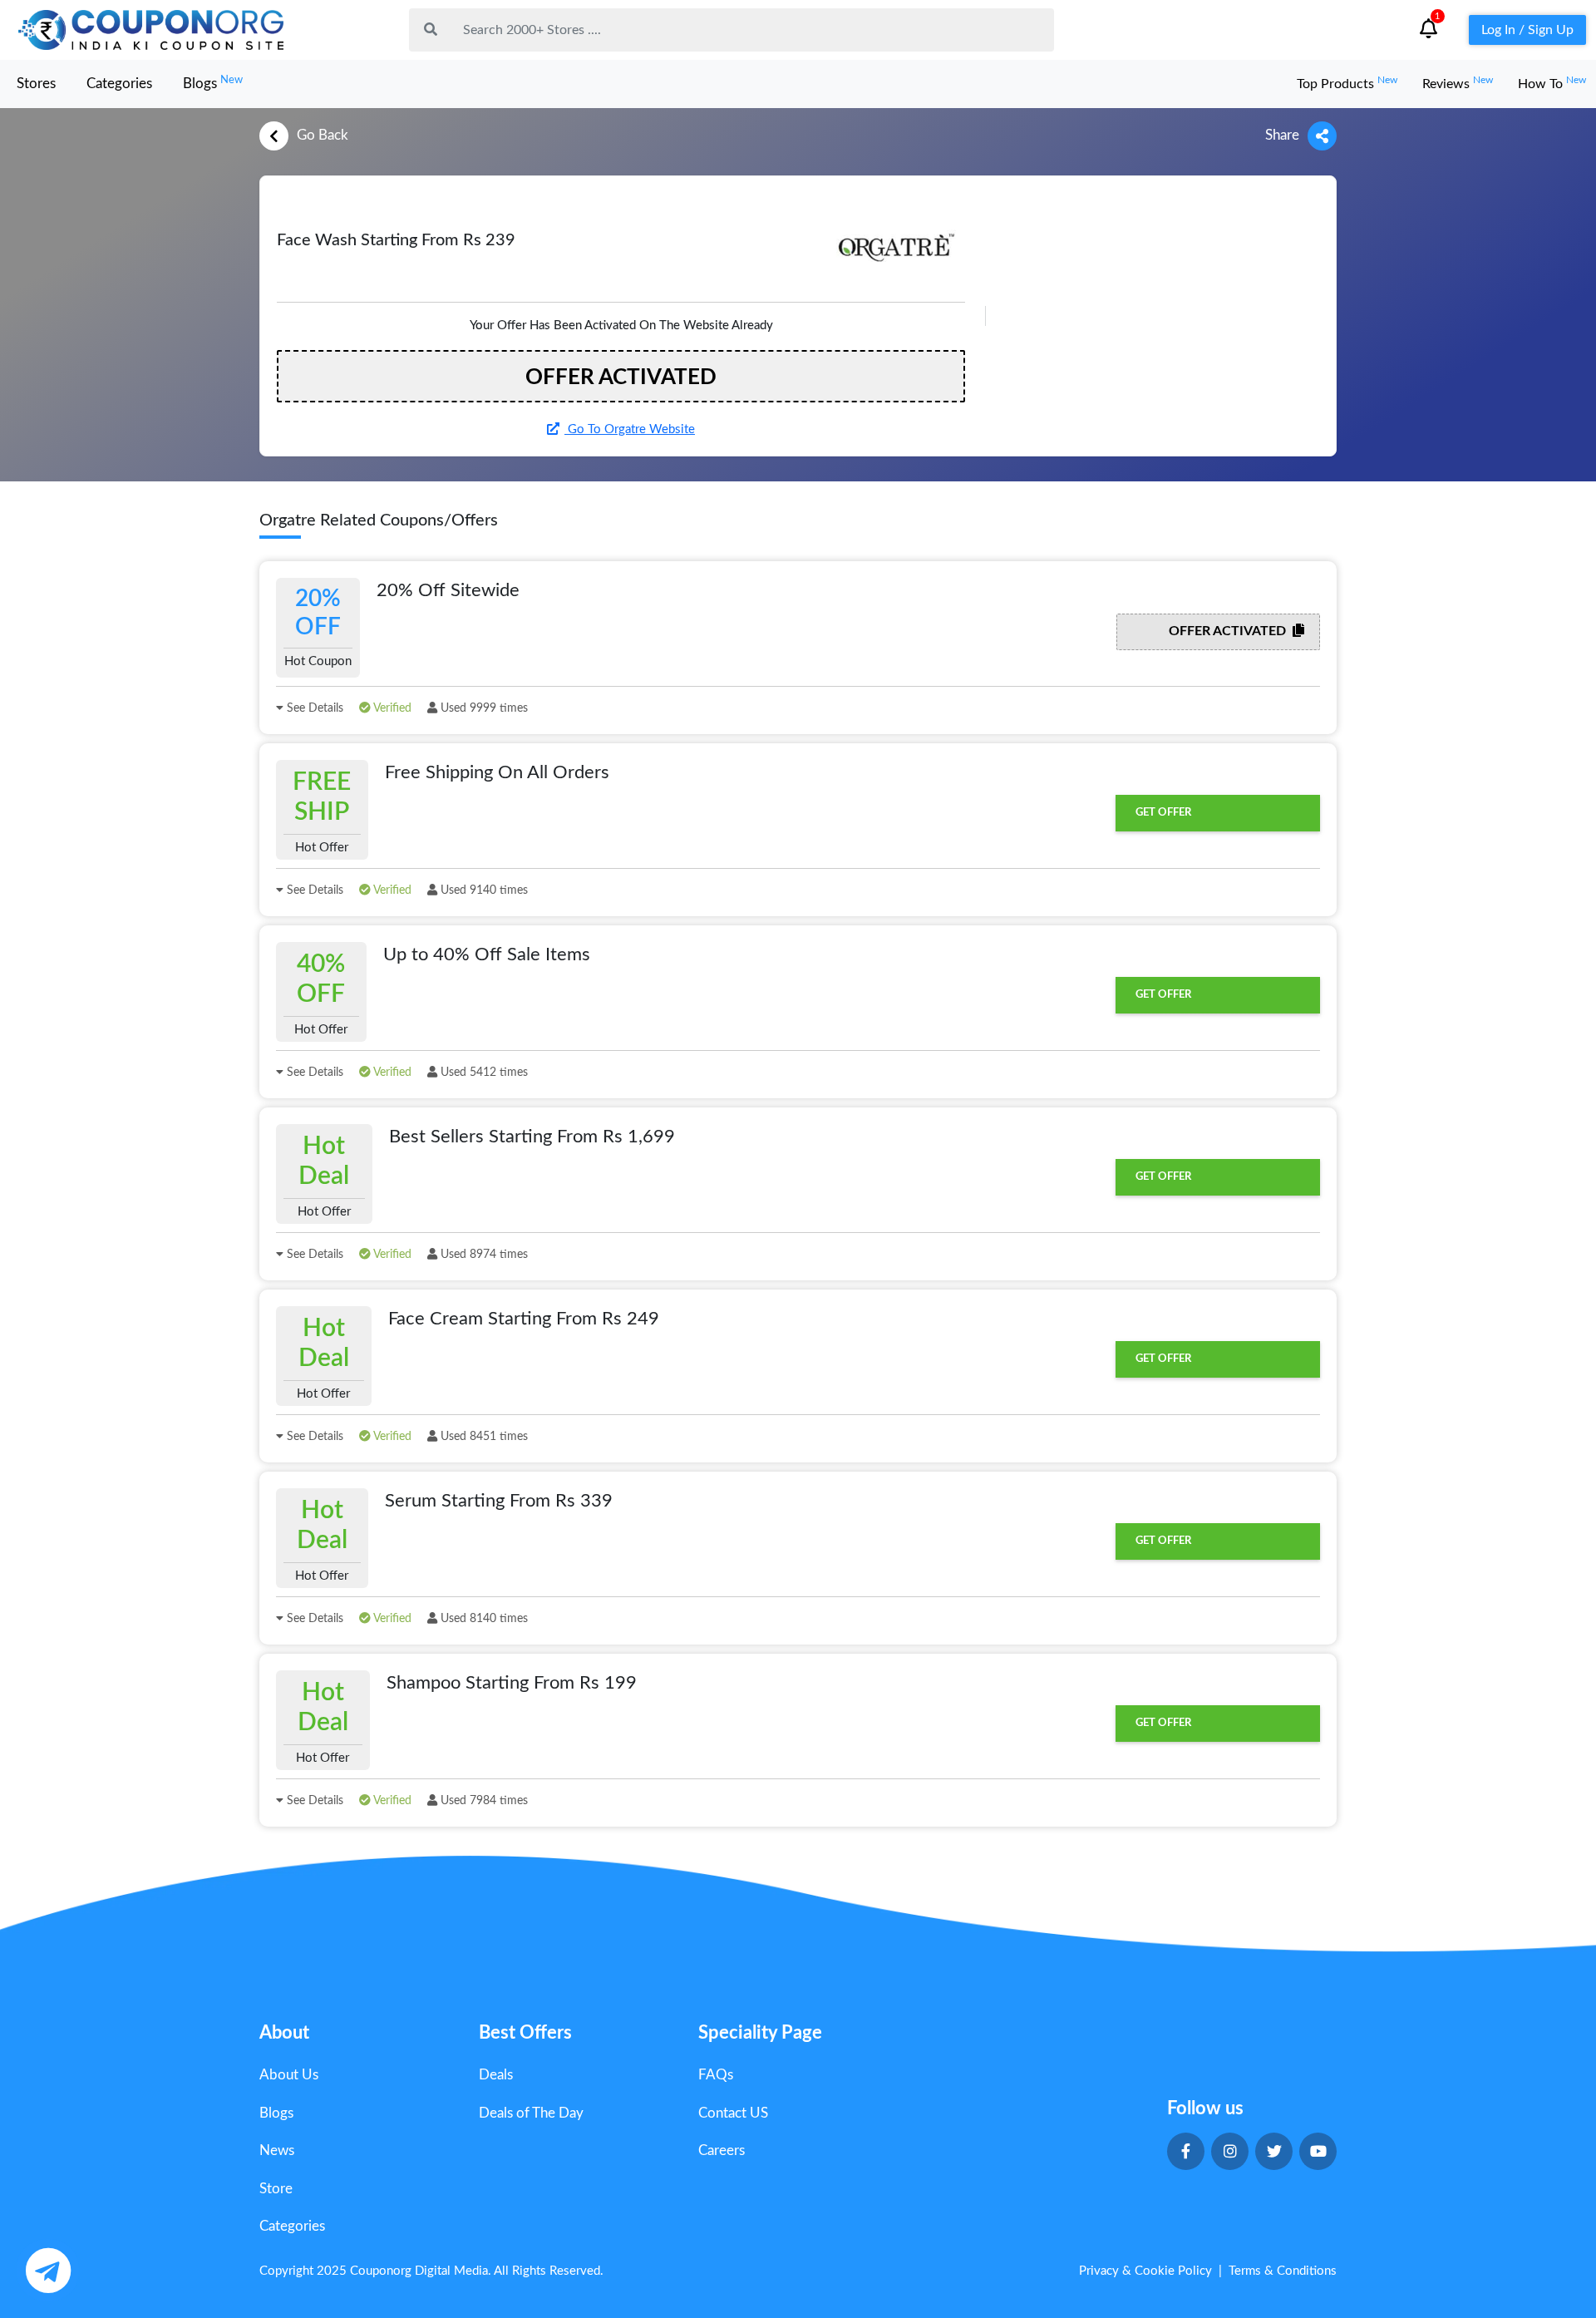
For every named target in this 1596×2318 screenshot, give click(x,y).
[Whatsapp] (48, 2270)
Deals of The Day (531, 2113)
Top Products (1347, 84)
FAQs (716, 2075)
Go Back (323, 135)
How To (1552, 84)
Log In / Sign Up (1527, 30)
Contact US (733, 2113)
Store (276, 2189)
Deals (496, 2075)
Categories (119, 84)
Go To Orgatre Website (630, 429)
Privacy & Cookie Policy (1145, 2271)
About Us (289, 2075)
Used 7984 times (483, 1801)
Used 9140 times (483, 890)
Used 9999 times (483, 708)
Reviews (1458, 84)
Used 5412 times (483, 1073)
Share (1282, 135)
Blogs (213, 83)
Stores (36, 84)
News (277, 2150)
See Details (313, 708)
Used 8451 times (483, 1437)
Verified (391, 708)
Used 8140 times (483, 1619)
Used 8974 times (483, 1255)
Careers (722, 2150)
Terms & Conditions (1283, 2271)
